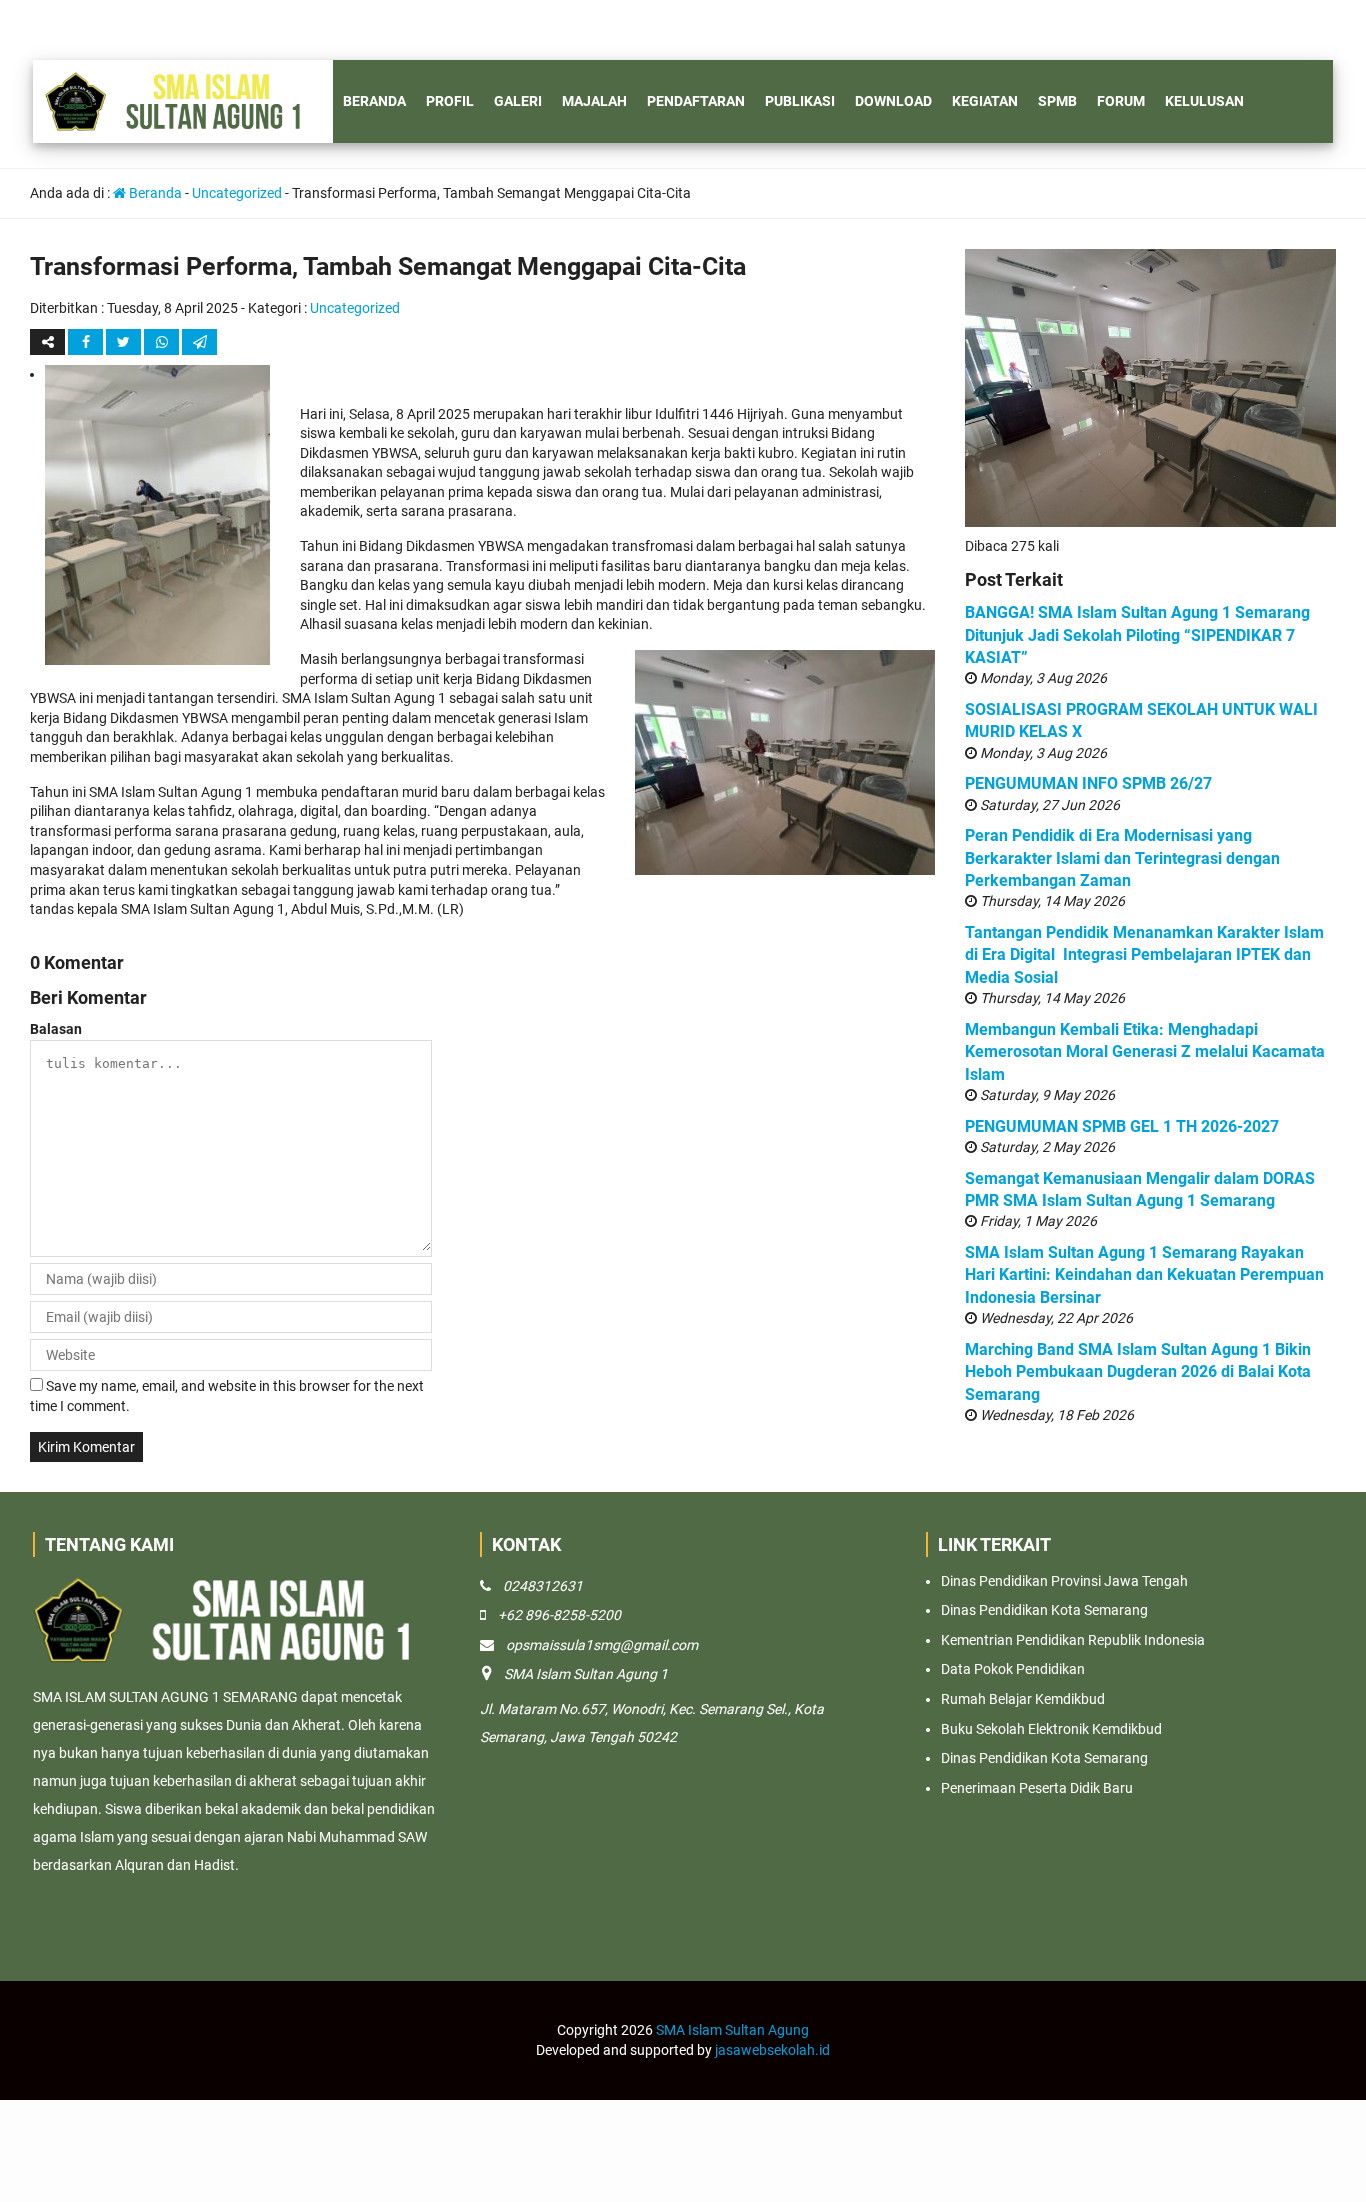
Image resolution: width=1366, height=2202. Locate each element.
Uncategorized (237, 193)
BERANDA (374, 101)
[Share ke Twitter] (125, 342)
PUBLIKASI (800, 101)
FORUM (1121, 101)
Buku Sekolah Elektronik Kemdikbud (1051, 1729)
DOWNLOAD (893, 101)
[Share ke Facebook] (87, 342)
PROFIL (450, 101)
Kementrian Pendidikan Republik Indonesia (1073, 1640)
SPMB (1057, 101)
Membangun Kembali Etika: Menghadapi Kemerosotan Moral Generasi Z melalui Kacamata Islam (1145, 1052)
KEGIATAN (985, 101)
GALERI (518, 101)
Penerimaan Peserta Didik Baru (1037, 1788)
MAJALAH (594, 101)
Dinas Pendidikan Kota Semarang (1044, 1610)
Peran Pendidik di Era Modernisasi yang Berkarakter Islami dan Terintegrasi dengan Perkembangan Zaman (1122, 858)
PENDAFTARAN (696, 101)
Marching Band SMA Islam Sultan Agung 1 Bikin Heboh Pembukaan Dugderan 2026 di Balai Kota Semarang (1138, 1372)
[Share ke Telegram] (199, 342)
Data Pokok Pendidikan (1013, 1669)
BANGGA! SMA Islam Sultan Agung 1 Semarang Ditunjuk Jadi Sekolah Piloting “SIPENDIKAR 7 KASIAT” (1137, 635)
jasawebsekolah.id (772, 2050)
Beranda (154, 193)
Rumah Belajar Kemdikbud (1023, 1699)
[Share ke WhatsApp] (163, 342)
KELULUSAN (1204, 101)
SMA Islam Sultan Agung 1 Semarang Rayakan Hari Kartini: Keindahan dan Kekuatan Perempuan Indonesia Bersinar (1144, 1275)
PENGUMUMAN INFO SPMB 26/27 (1088, 783)
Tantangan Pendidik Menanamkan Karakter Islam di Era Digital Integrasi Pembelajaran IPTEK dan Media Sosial (1144, 955)
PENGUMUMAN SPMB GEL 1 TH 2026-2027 (1122, 1126)
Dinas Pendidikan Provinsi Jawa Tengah (1064, 1581)
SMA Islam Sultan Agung (732, 2030)
